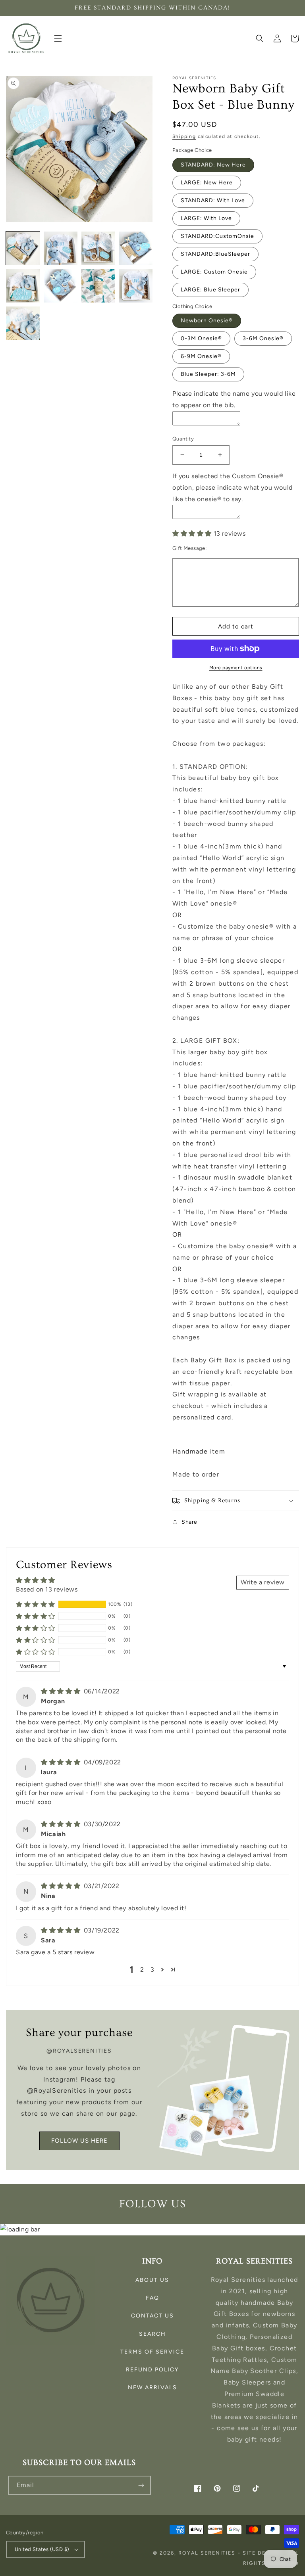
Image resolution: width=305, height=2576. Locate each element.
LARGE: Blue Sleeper (210, 290)
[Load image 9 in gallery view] (23, 323)
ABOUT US (152, 2280)
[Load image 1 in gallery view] (23, 248)
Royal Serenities (207, 2553)
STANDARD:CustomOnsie (217, 236)
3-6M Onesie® (263, 338)
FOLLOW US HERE (79, 2141)
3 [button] (152, 1970)
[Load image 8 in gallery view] (136, 286)
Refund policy (152, 2370)
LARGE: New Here (207, 183)
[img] (62, 1691)
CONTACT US (152, 2316)
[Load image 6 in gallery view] (61, 286)
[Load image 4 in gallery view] (136, 248)
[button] (58, 38)
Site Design (262, 2553)
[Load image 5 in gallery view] (23, 286)
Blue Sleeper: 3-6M (208, 374)
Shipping (184, 136)
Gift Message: (189, 548)
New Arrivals (152, 2387)
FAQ (152, 2298)
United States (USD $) (42, 2549)
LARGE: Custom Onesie (214, 272)
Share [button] (189, 1522)
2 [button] (142, 1970)
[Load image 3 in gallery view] (98, 248)
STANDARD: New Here (213, 165)
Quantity (183, 439)
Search (152, 2334)
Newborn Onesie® (207, 321)
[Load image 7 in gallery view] (98, 286)
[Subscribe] (141, 2485)
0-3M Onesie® (201, 338)
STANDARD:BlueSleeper (215, 254)
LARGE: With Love (206, 218)
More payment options (236, 668)
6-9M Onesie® (201, 356)
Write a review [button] (263, 1582)
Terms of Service (152, 2352)
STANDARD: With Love (213, 200)
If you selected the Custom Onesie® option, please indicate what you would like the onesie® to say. (233, 487)
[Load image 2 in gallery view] (61, 248)
